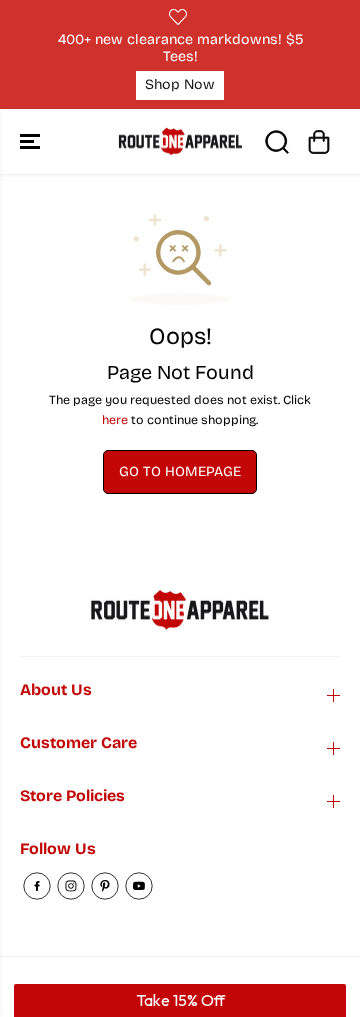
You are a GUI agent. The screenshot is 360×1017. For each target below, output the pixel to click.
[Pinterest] (105, 886)
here (115, 419)
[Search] (277, 142)
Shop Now (180, 84)
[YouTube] (139, 886)
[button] (32, 141)
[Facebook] (37, 886)
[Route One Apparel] (180, 141)
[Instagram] (71, 886)
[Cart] (319, 142)
